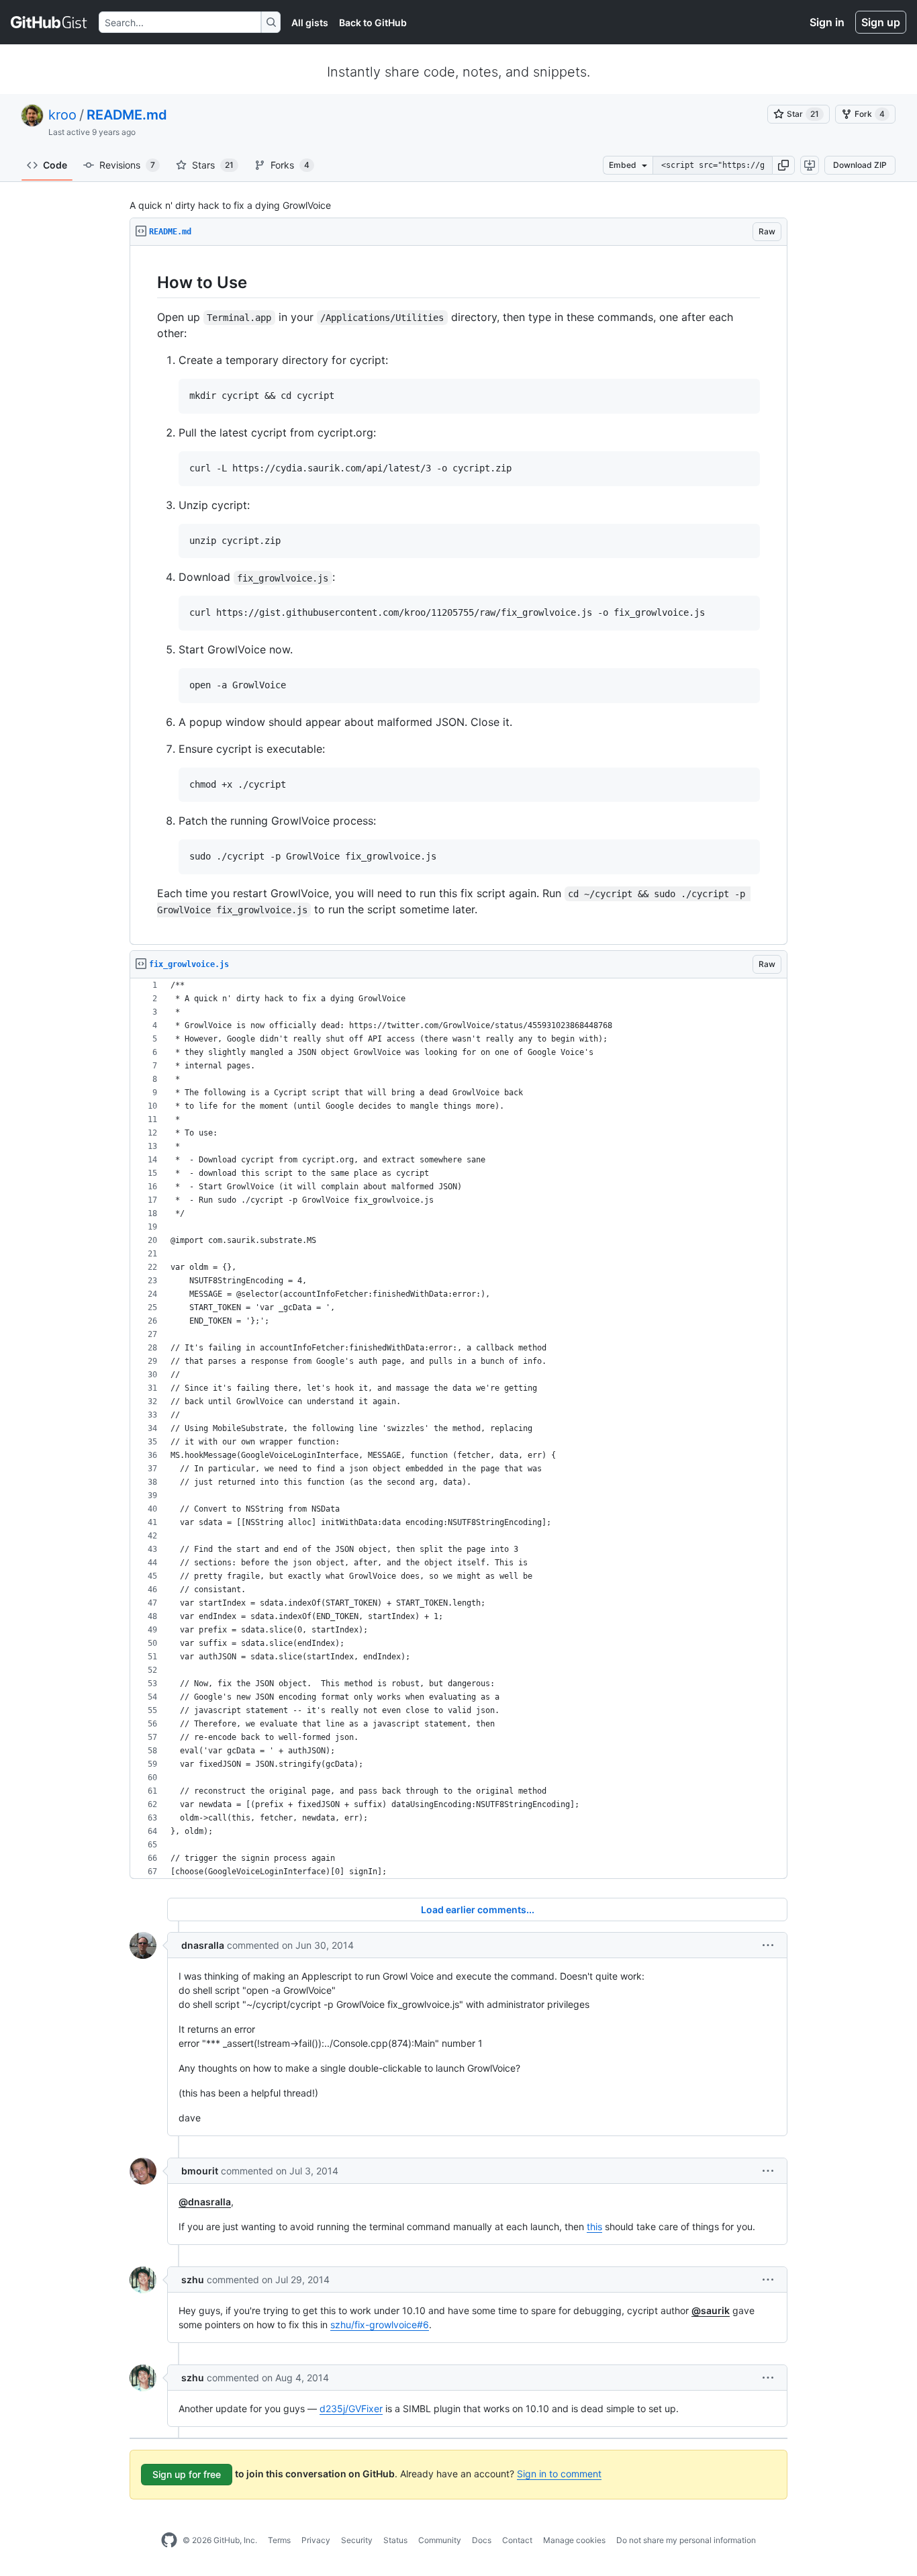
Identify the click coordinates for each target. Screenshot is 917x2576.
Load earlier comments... (478, 1910)
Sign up (881, 22)
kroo (62, 115)
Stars (213, 165)
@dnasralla (205, 2202)
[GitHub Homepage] (169, 2540)
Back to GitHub (373, 22)
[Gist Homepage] (49, 22)
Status (395, 2540)
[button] (783, 165)
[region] (458, 595)
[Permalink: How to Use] (148, 282)
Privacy (316, 2540)
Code (55, 165)
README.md (127, 115)
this (594, 2226)
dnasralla (203, 1945)
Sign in (827, 22)
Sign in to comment (559, 2474)
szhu (193, 2280)
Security (357, 2540)
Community (440, 2540)
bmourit (200, 2171)
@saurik (711, 2310)
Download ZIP (860, 165)
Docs (482, 2540)
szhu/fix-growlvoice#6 (380, 2325)
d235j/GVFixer (351, 2408)
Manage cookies (574, 2540)
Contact (517, 2540)
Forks (290, 165)
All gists (310, 22)
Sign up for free (187, 2474)
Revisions (127, 165)
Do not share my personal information (686, 2540)
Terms (279, 2540)
